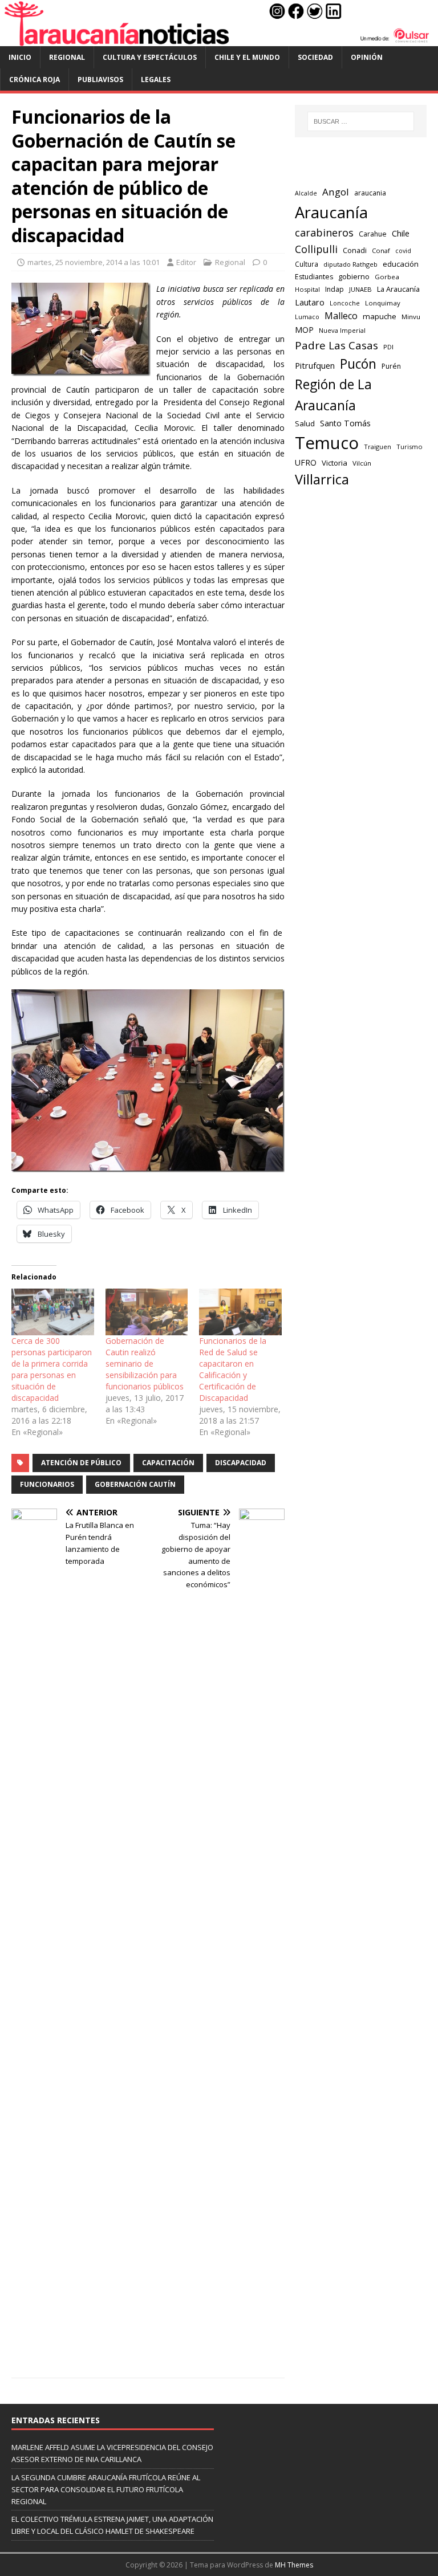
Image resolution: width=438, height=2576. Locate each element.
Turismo (409, 447)
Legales (156, 80)
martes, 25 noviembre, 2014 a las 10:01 (94, 262)
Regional (67, 57)
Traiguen (378, 447)
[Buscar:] (361, 121)
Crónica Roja (35, 80)
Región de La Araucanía (333, 395)
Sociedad (315, 57)
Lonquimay (383, 303)
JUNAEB (360, 289)
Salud (305, 423)
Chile (401, 233)
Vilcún (362, 463)
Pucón (358, 364)
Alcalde (306, 193)
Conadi (355, 250)
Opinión (367, 57)
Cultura (307, 264)
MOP (304, 330)
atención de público (81, 1463)
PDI (388, 347)
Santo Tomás (345, 423)
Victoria (334, 463)
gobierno (354, 276)
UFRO (306, 462)
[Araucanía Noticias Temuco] (219, 39)
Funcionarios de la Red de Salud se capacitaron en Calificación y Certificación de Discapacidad (233, 1369)
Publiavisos (100, 80)
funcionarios (47, 1484)
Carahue (373, 234)
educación (401, 264)
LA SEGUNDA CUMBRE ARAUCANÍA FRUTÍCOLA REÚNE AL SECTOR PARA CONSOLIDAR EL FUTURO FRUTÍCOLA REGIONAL (106, 2489)
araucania (370, 193)
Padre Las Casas (336, 345)
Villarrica (322, 479)
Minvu (411, 317)
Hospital (307, 289)
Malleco (341, 316)
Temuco (327, 443)
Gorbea (387, 277)
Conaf (381, 250)
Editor (186, 262)
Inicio (20, 57)
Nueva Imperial (342, 330)
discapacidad (241, 1463)
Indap (334, 289)
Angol (336, 192)
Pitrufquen (315, 366)
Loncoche (345, 303)
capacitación (168, 1463)
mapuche (380, 316)
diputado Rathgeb (350, 264)
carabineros (324, 233)
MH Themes (294, 2565)
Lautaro (310, 302)
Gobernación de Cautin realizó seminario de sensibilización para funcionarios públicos (145, 1364)
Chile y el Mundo (247, 57)
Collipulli (316, 249)
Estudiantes (314, 277)
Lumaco (307, 317)
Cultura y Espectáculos (150, 57)
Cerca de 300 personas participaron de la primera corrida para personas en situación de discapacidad (52, 1369)
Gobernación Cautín (135, 1484)
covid (403, 251)
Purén (391, 366)
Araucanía (331, 212)
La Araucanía (398, 289)
